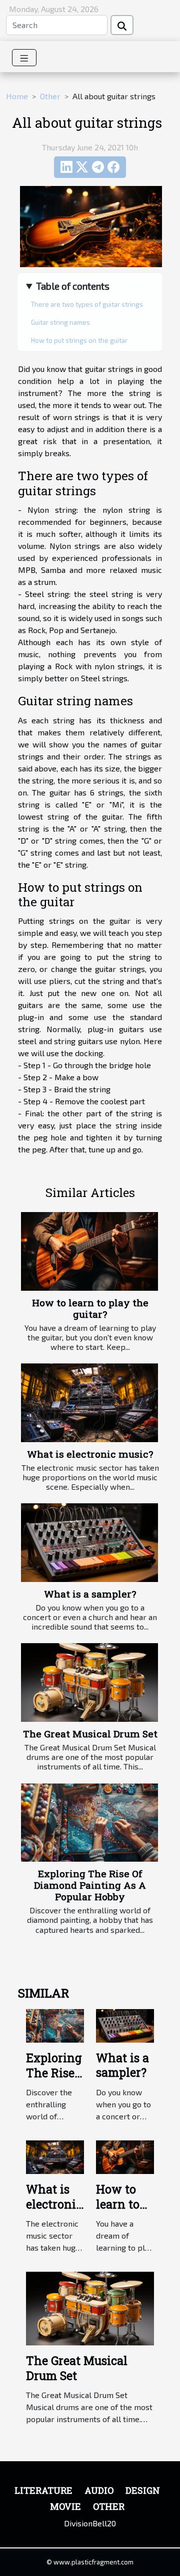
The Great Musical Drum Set (90, 1734)
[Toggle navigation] (24, 58)
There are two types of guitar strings (87, 304)
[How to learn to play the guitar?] (89, 1251)
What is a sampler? (90, 1594)
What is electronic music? (90, 1454)
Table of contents (73, 286)
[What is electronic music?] (89, 1403)
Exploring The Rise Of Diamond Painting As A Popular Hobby (90, 1885)
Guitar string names (60, 322)
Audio (99, 2490)
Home (17, 96)
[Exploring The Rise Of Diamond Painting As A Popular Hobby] (89, 1823)
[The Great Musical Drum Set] (89, 1682)
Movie (65, 2506)
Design (143, 2490)
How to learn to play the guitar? (90, 1308)
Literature (43, 2490)
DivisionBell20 (90, 2523)
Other (50, 96)
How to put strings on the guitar (79, 340)
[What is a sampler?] (89, 1542)
